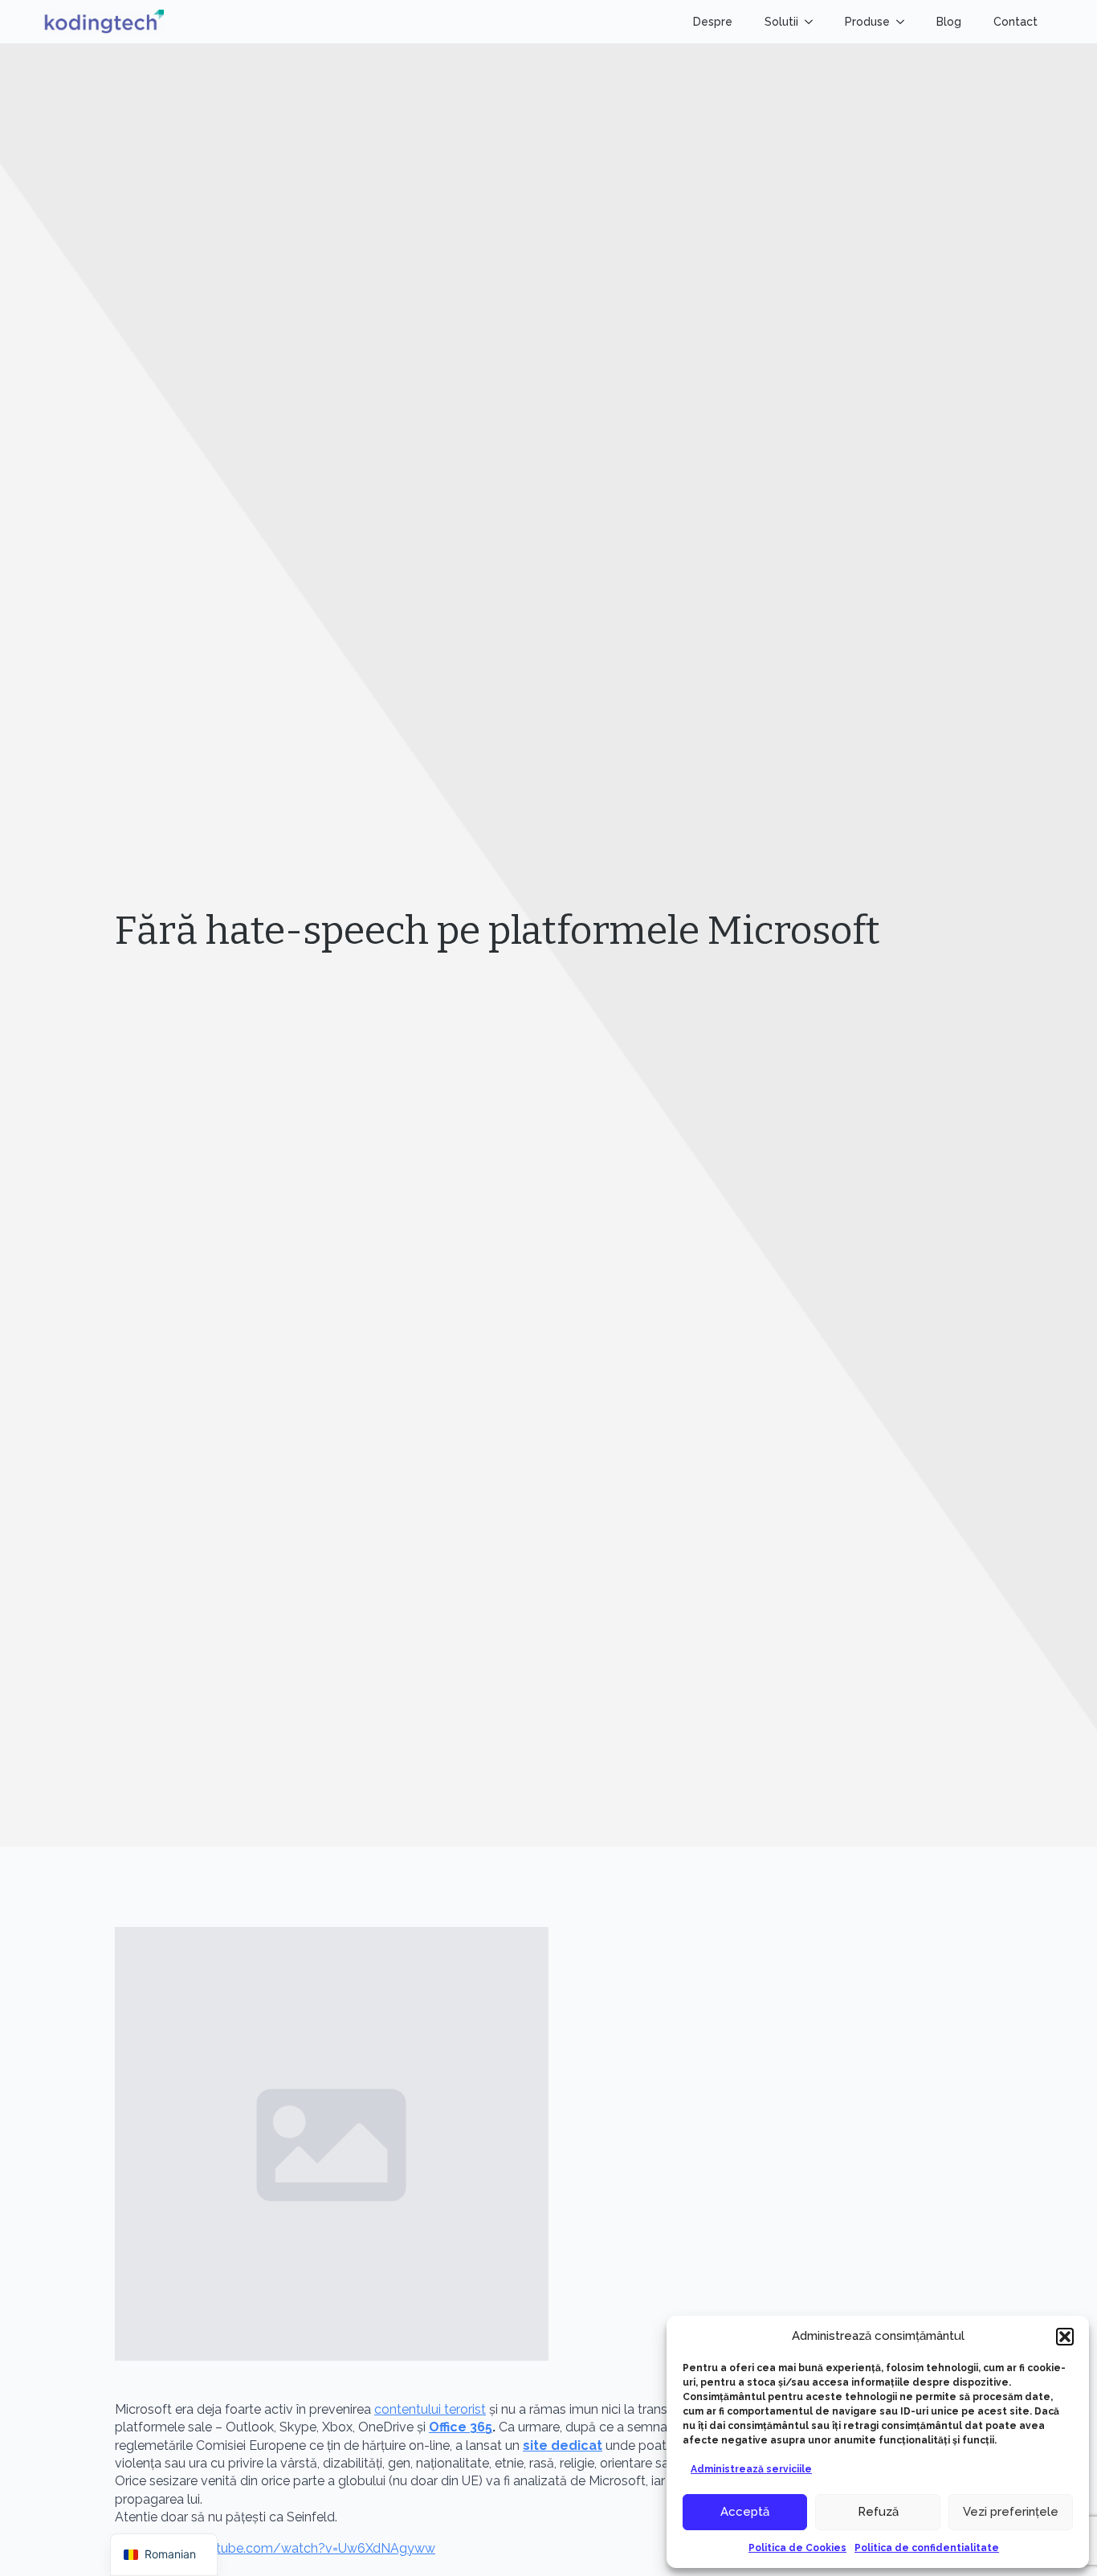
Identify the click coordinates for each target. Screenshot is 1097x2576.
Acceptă (745, 2512)
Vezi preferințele (1011, 2512)
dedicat (563, 2445)
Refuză (878, 2512)
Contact (1015, 22)
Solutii (781, 22)
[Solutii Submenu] (814, 22)
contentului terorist (430, 2409)
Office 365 (461, 2427)
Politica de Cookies (797, 2548)
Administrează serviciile (751, 2469)
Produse (867, 22)
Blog (949, 22)
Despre (713, 22)
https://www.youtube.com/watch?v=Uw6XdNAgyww (275, 2548)
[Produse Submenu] (905, 22)
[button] (1065, 2337)
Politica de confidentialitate (927, 2548)
